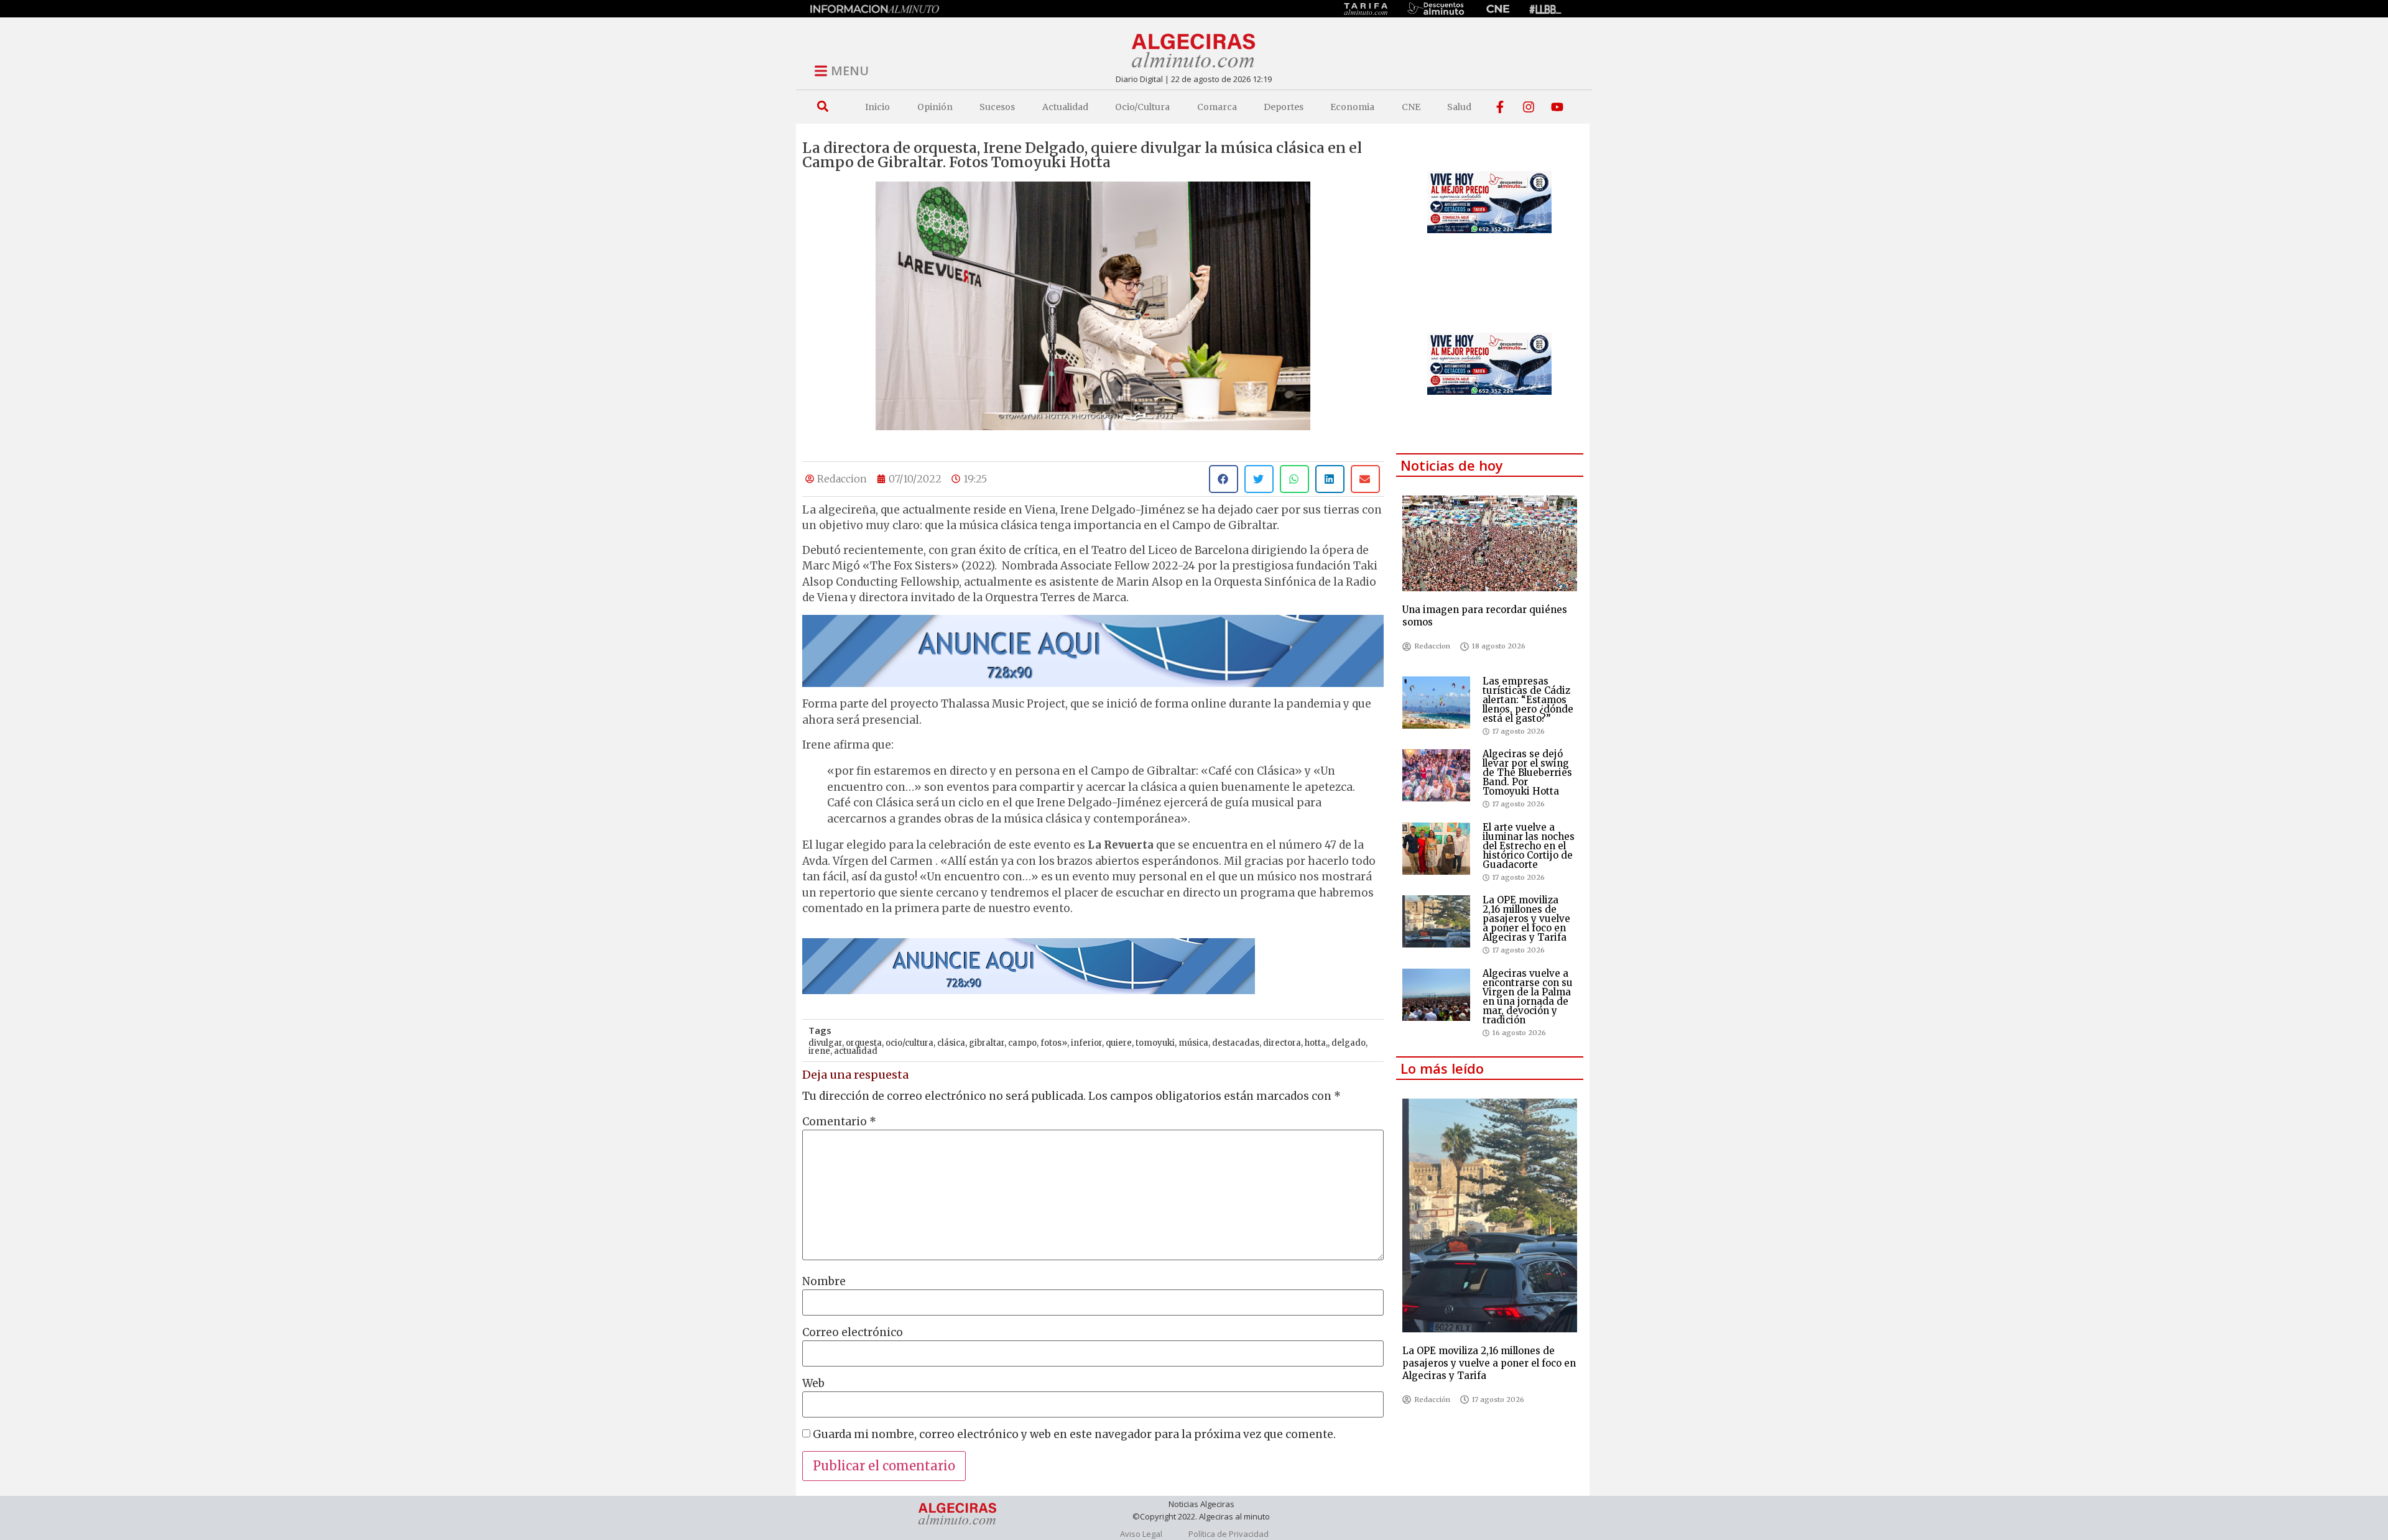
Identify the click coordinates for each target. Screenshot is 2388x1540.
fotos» (1054, 1043)
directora (1282, 1043)
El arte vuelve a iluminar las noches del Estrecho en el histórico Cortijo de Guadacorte (1529, 846)
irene (819, 1051)
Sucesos (997, 107)
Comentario (839, 1122)
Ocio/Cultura (1142, 107)
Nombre (824, 1282)
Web (813, 1384)
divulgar (825, 1043)
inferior (1086, 1043)
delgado (1349, 1043)
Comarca (1217, 107)
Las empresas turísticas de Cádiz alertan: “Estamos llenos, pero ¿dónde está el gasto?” (1528, 700)
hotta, (1316, 1043)
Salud (1459, 107)
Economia (1352, 107)
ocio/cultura (909, 1043)
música (1193, 1043)
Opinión (935, 107)
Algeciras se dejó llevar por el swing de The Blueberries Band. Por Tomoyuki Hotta (1527, 772)
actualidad (856, 1051)
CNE (1411, 107)
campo (1022, 1043)
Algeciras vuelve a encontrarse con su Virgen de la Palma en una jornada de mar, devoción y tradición (1528, 997)
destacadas (1236, 1043)
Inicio (877, 107)
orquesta (864, 1043)
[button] (822, 107)
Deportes (1284, 107)
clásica (951, 1043)
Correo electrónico (853, 1333)
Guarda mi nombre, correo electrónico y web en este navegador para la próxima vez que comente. (1074, 1435)
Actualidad (1065, 107)
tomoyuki (1155, 1043)
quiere (1119, 1043)
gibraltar (987, 1043)
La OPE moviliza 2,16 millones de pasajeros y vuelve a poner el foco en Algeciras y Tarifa (1526, 919)
